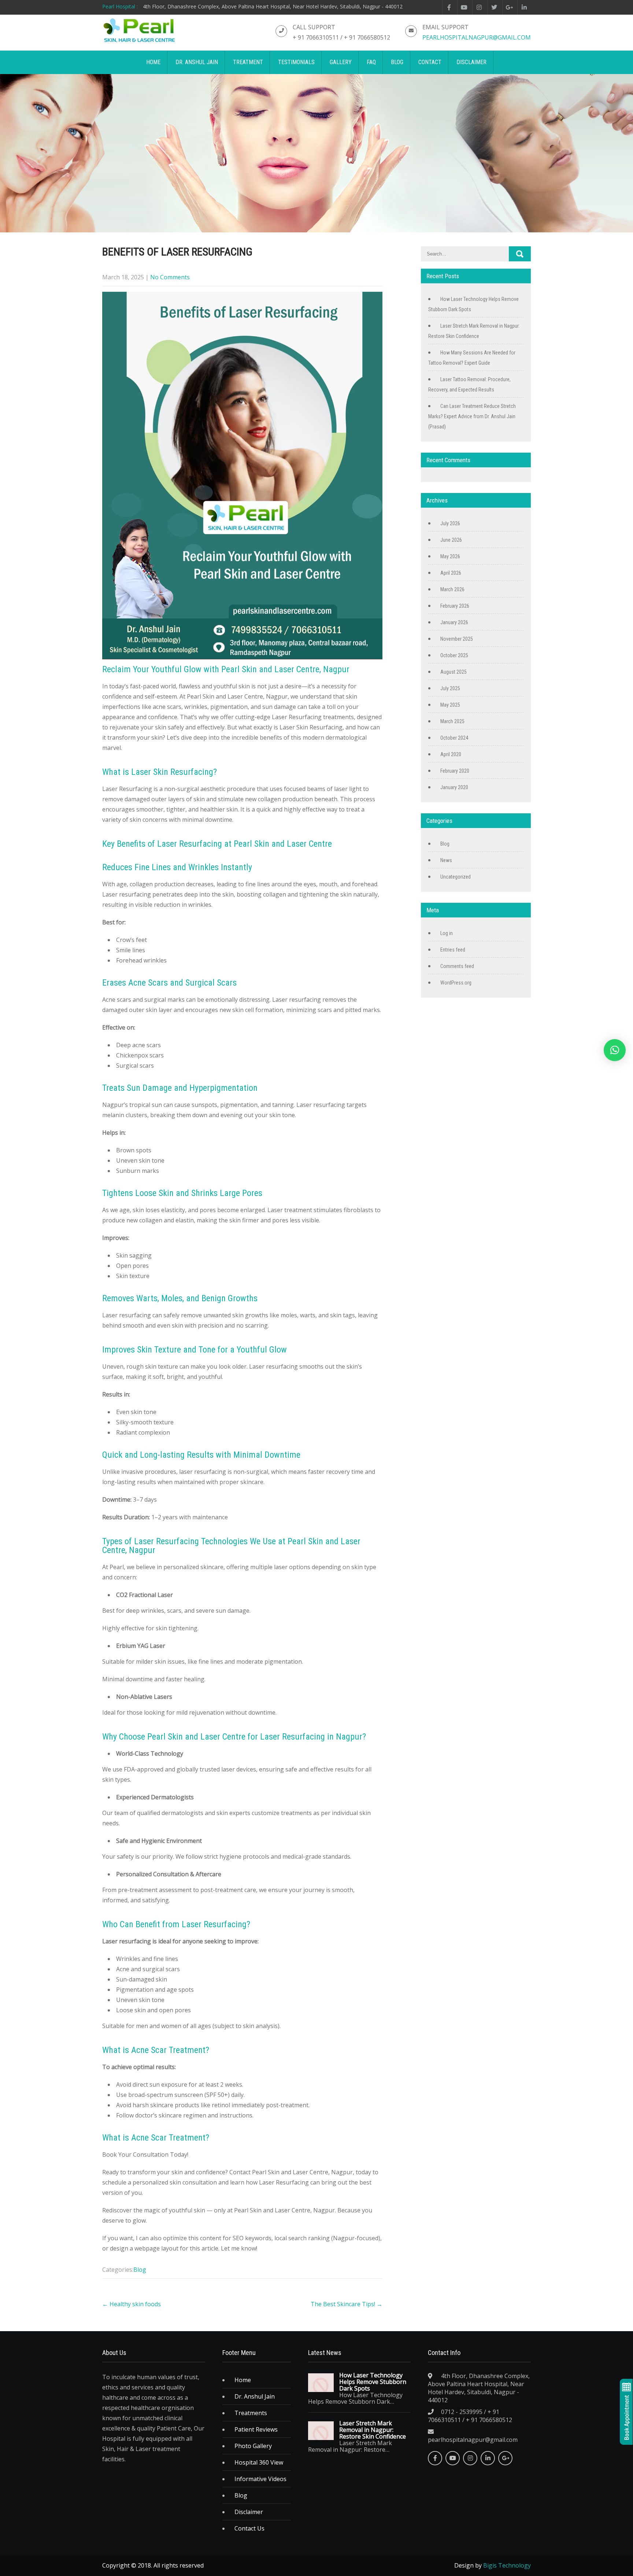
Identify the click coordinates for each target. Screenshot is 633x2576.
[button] (615, 1050)
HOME (153, 62)
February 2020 (455, 771)
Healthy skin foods (132, 2304)
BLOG (397, 62)
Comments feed (457, 966)
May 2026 (450, 556)
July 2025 (450, 688)
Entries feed (453, 950)
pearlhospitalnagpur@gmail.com (477, 37)
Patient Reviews (256, 2429)
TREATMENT (248, 62)
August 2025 (454, 672)
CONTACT (430, 62)
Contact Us (249, 2528)
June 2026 (451, 540)
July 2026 (450, 523)
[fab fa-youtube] (464, 7)
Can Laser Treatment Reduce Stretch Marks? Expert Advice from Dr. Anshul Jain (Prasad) (472, 416)
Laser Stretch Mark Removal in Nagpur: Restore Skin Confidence (373, 2430)
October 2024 (454, 738)
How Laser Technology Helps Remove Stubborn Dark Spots (373, 2382)
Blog (140, 2270)
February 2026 (455, 606)
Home (243, 2380)
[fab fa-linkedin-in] (524, 7)
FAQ (371, 62)
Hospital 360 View (259, 2462)
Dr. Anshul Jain (255, 2396)
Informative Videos (260, 2479)
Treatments (251, 2413)
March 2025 (452, 721)
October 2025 (454, 655)
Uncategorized (456, 877)
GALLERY (341, 62)
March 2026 (452, 589)
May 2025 (450, 705)
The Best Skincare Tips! (347, 2304)
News (446, 860)
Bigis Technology (507, 2565)
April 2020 (451, 754)
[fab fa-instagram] (479, 7)
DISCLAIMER (471, 62)
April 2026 (451, 573)
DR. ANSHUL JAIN (197, 62)
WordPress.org (456, 983)
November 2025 (457, 639)
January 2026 (454, 622)
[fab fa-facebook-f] (449, 7)
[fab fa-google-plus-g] (509, 7)
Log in (447, 933)
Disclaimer (249, 2512)
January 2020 (454, 787)
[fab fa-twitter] (494, 7)
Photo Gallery (253, 2446)
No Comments (170, 277)
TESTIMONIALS (296, 62)
